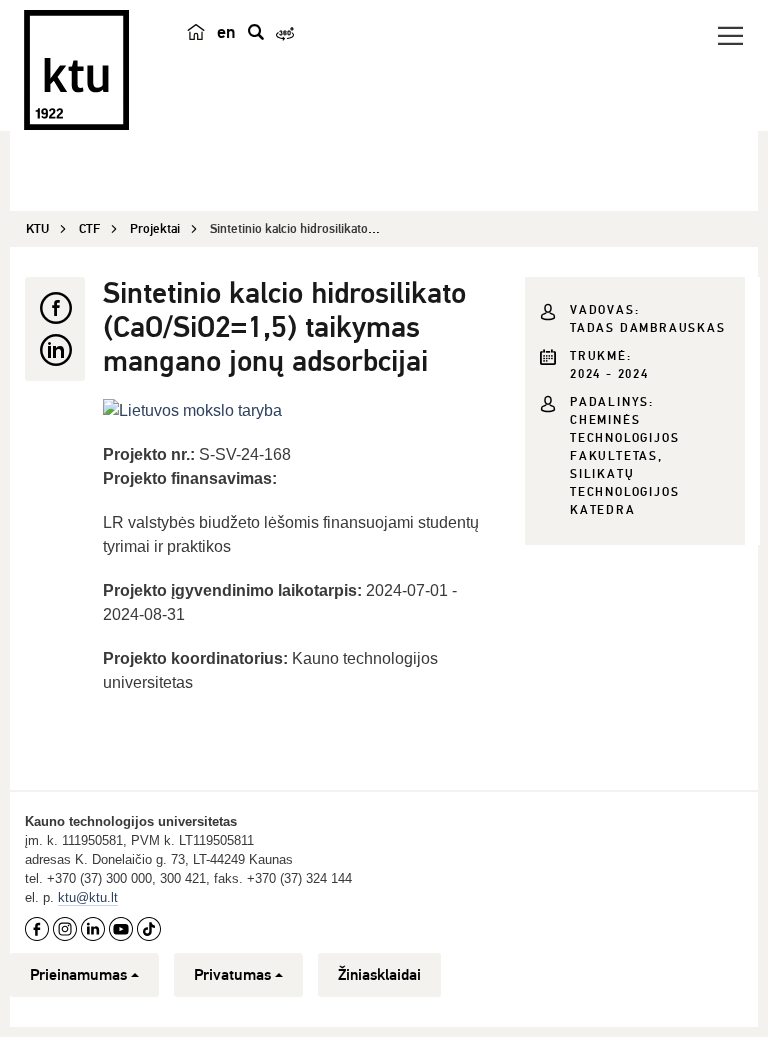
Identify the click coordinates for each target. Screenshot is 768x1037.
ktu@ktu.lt (88, 897)
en (226, 32)
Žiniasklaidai (379, 975)
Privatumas (232, 975)
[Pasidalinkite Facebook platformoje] (55, 308)
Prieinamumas (78, 975)
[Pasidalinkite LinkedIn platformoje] (55, 350)
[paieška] (256, 32)
